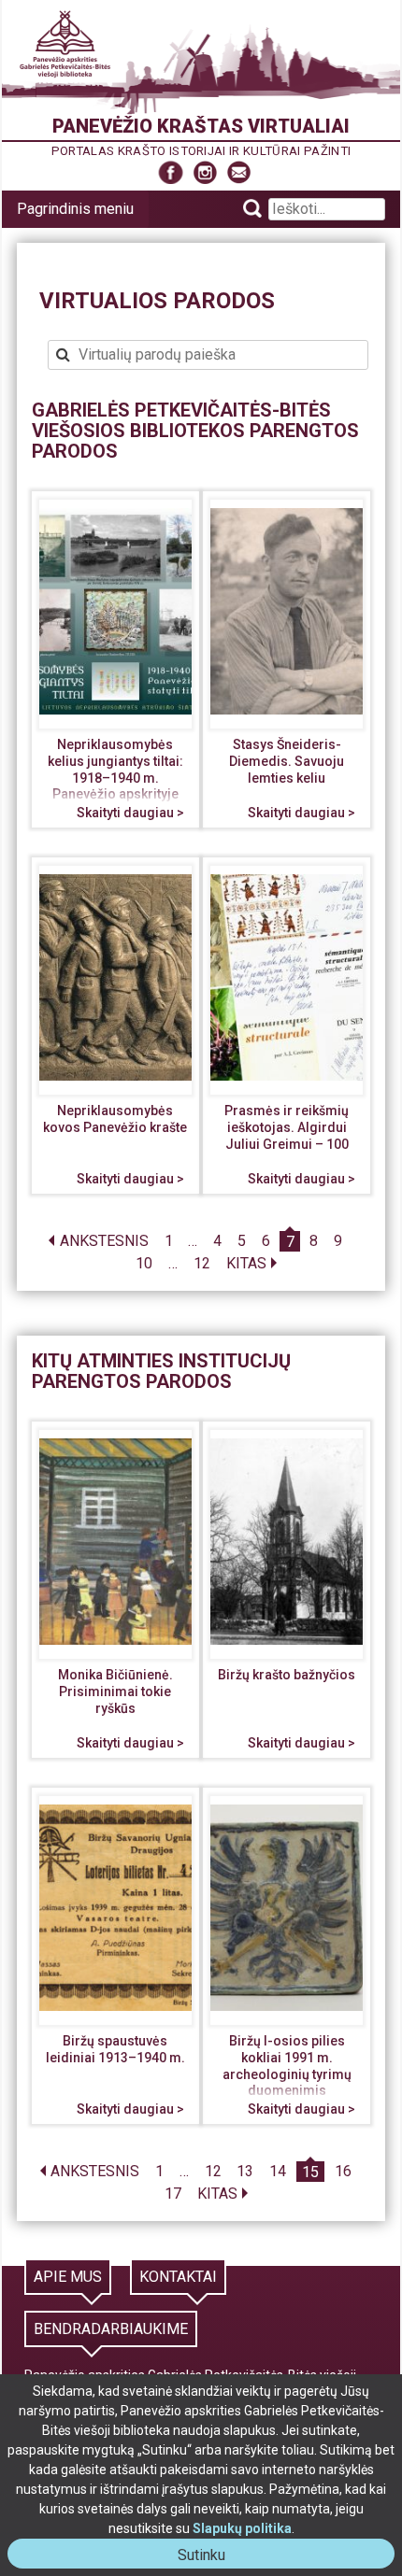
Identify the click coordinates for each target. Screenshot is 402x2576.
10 (144, 1264)
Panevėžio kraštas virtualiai (201, 126)
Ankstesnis (104, 1242)
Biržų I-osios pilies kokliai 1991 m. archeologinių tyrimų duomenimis (287, 2066)
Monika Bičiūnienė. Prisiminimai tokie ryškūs (115, 1691)
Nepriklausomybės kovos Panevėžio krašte (115, 1119)
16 (343, 2172)
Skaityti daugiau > (130, 813)
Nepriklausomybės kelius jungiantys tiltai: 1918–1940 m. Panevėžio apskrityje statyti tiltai (115, 777)
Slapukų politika (242, 2528)
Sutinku (209, 2557)
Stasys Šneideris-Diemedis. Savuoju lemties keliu (287, 761)
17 (173, 2194)
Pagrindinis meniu (75, 209)
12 (202, 1264)
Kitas (246, 1264)
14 (278, 2172)
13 (245, 2172)
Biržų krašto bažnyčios (287, 1675)
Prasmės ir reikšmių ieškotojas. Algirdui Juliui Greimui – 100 (287, 1127)
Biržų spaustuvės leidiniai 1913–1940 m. (115, 2049)
